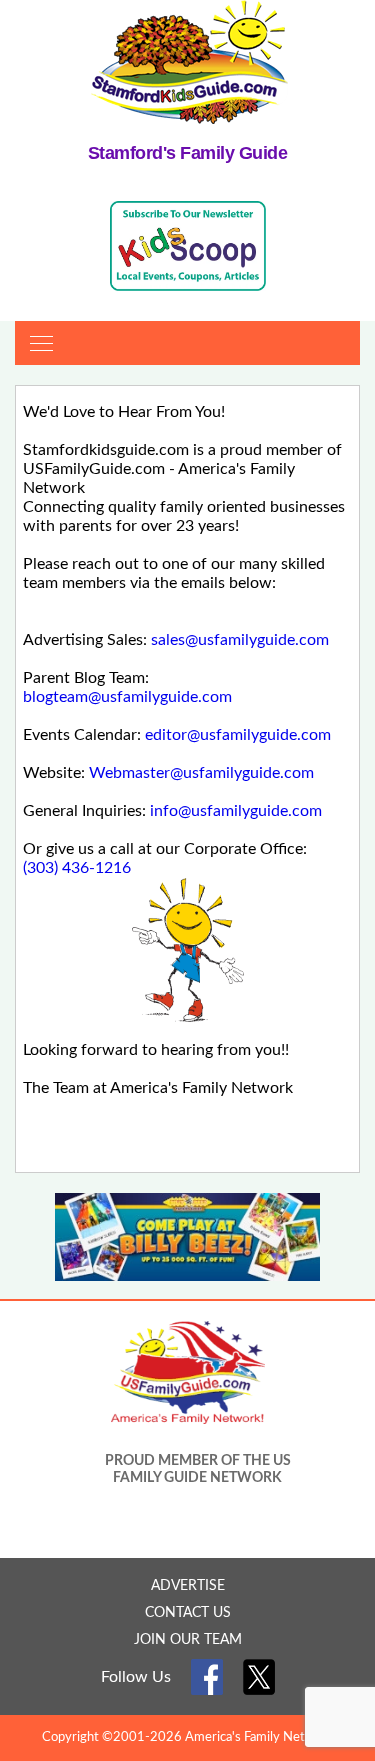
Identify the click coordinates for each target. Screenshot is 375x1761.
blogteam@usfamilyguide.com (127, 697)
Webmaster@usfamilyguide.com (201, 773)
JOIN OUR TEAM (188, 1640)
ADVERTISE (188, 1586)
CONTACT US (188, 1613)
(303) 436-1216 (77, 868)
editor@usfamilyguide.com (238, 735)
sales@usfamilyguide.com (240, 640)
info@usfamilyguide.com (236, 811)
